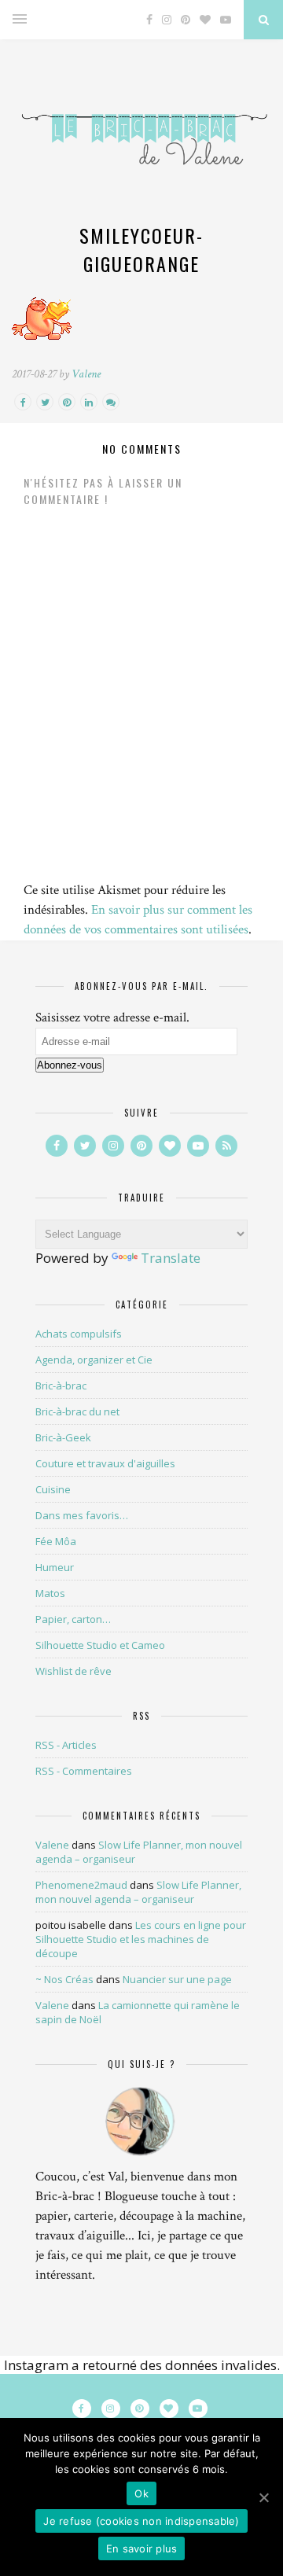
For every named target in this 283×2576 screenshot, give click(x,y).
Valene (86, 374)
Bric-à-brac (61, 1386)
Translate (171, 1258)
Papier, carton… (73, 1619)
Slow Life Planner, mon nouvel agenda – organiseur (138, 1892)
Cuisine (53, 1489)
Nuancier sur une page (177, 1979)
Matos (50, 1593)
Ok (141, 2493)
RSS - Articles (66, 1745)
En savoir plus (142, 2548)
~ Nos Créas (64, 1979)
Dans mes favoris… (82, 1515)
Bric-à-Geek (63, 1437)
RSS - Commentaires (84, 1771)
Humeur (55, 1567)
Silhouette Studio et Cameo (100, 1645)
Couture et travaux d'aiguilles (105, 1463)
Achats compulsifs (79, 1334)
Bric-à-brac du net (77, 1411)
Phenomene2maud (81, 1885)
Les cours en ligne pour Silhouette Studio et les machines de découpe (141, 1939)
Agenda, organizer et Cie (94, 1360)
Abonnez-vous (70, 1065)
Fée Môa (56, 1541)
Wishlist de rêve (74, 1671)
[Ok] (263, 2497)
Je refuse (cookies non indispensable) (141, 2521)
